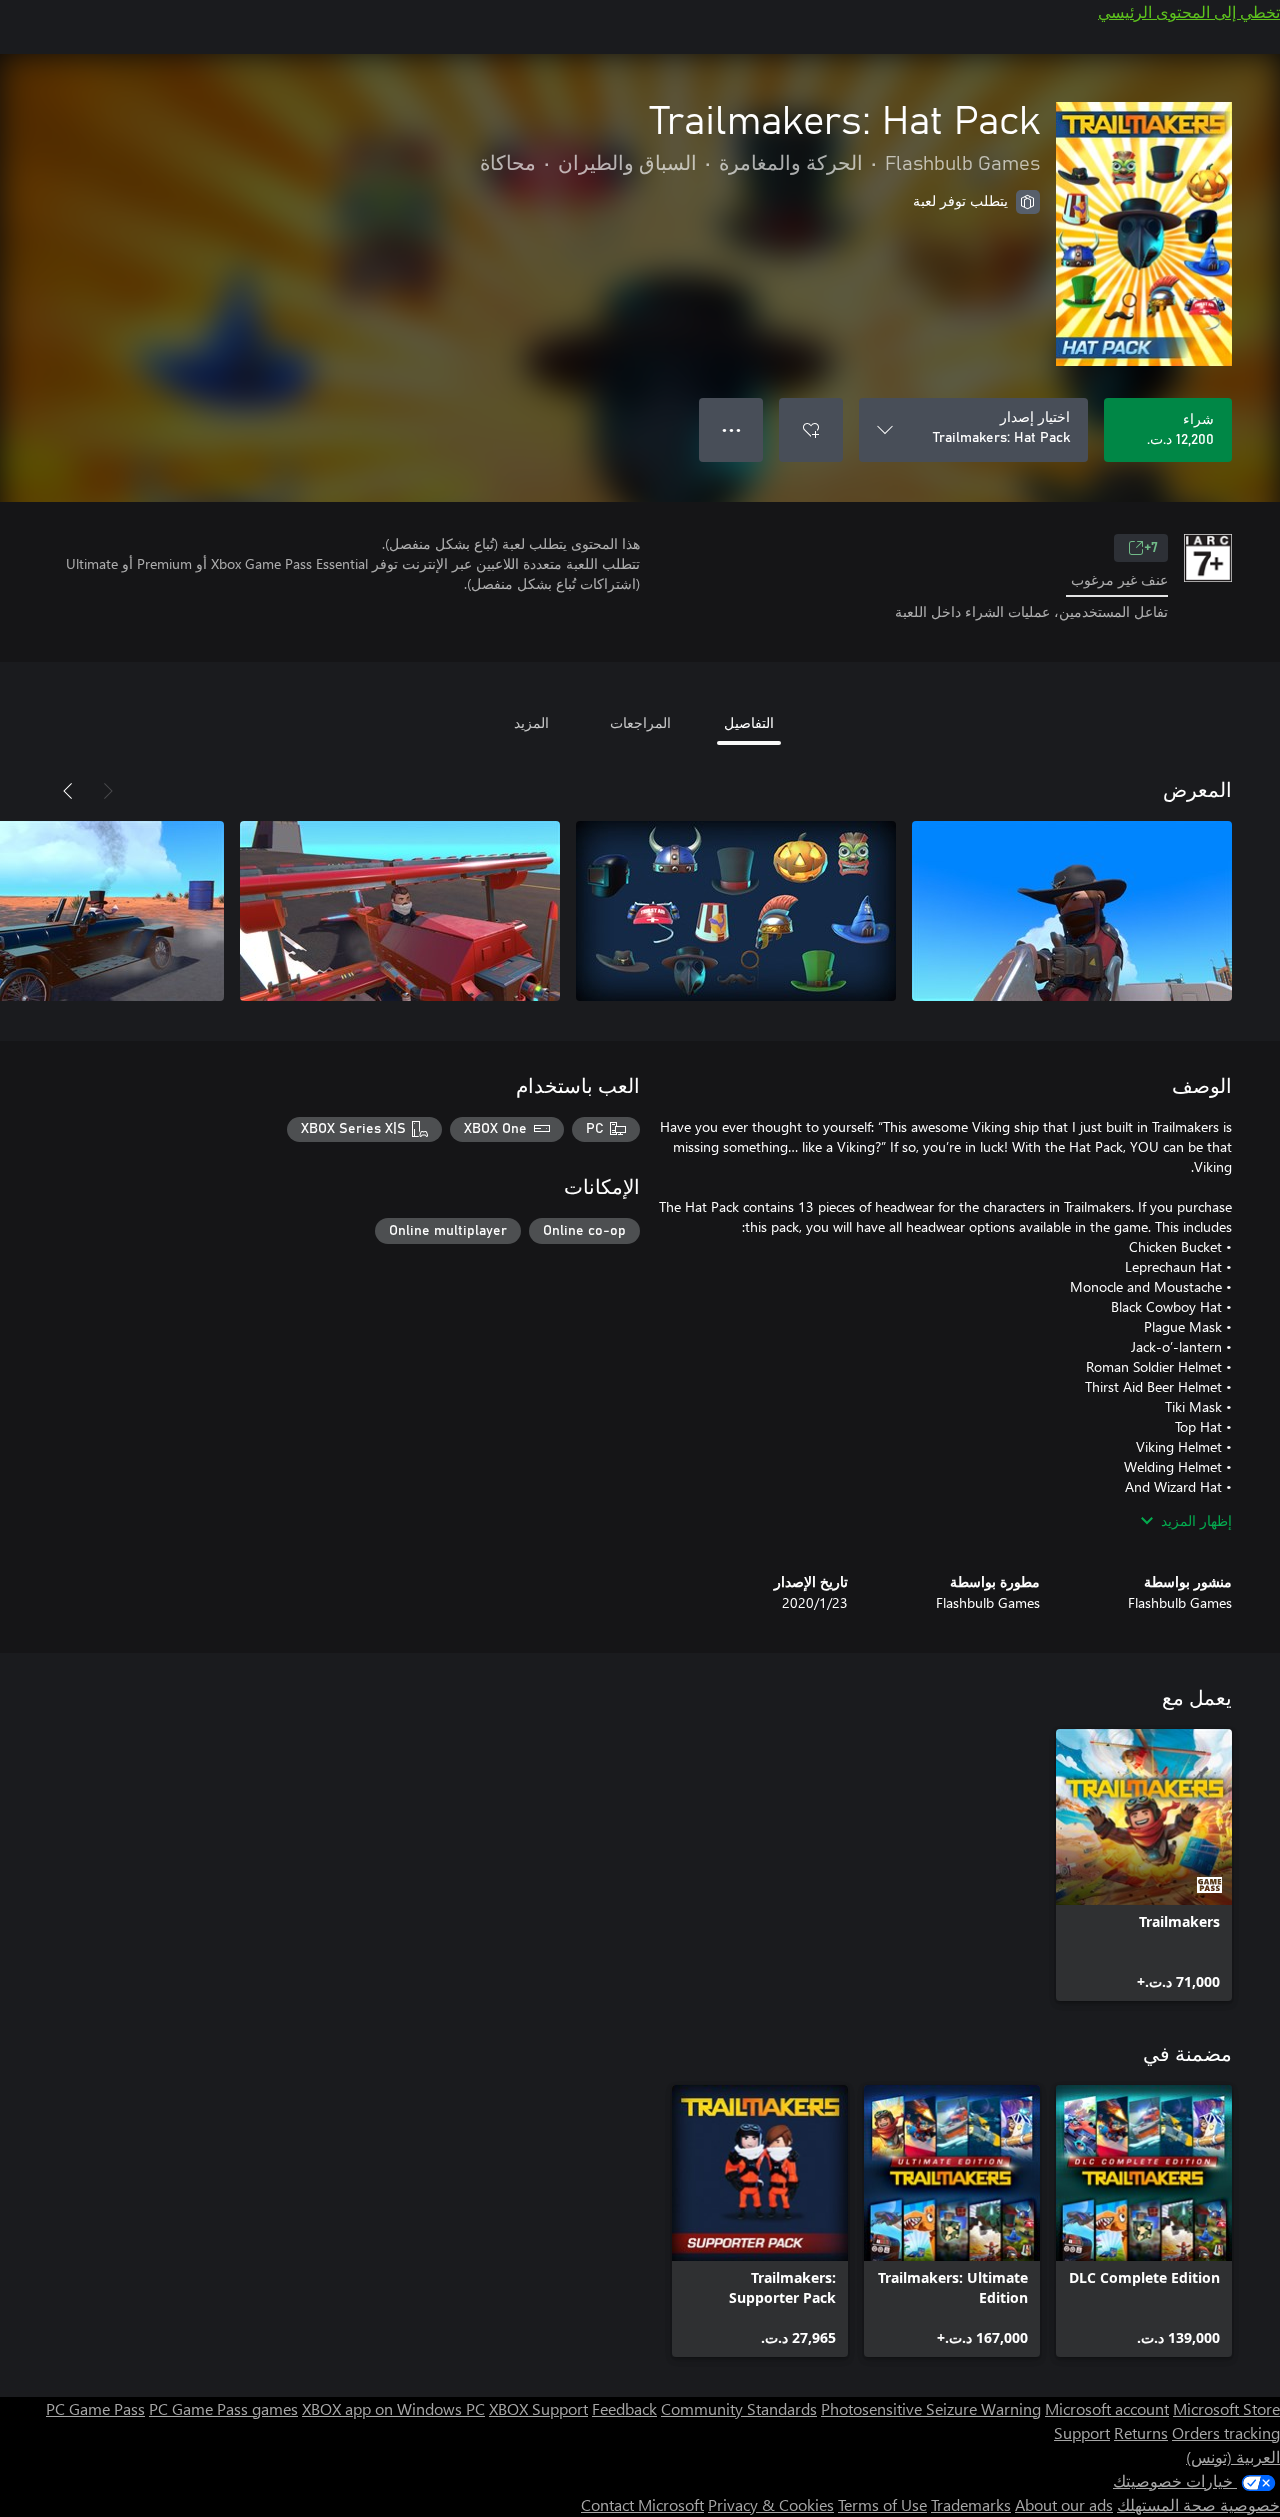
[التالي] (68, 791)
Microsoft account (1107, 2408)
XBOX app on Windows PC (393, 2408)
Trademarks (971, 2504)
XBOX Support (538, 2408)
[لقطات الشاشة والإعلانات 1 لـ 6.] (1072, 911)
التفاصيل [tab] (749, 722)
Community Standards (739, 2408)
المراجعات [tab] (640, 722)
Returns (1141, 2432)
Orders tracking (1226, 2432)
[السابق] (108, 791)
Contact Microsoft (642, 2504)
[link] (1144, 1865)
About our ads (1064, 2504)
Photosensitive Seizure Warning (931, 2408)
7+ (1151, 548)
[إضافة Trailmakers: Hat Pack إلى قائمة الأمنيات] (811, 430)
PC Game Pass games (223, 2408)
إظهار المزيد (1196, 1520)
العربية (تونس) (1233, 2456)
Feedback (624, 2408)
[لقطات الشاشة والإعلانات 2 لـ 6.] (736, 911)
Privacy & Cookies (771, 2504)
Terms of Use (882, 2504)
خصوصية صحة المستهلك (1198, 2504)
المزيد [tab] (531, 722)
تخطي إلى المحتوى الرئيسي (1189, 11)
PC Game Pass (95, 2408)
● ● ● (731, 429)
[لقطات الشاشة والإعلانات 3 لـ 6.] (400, 911)
